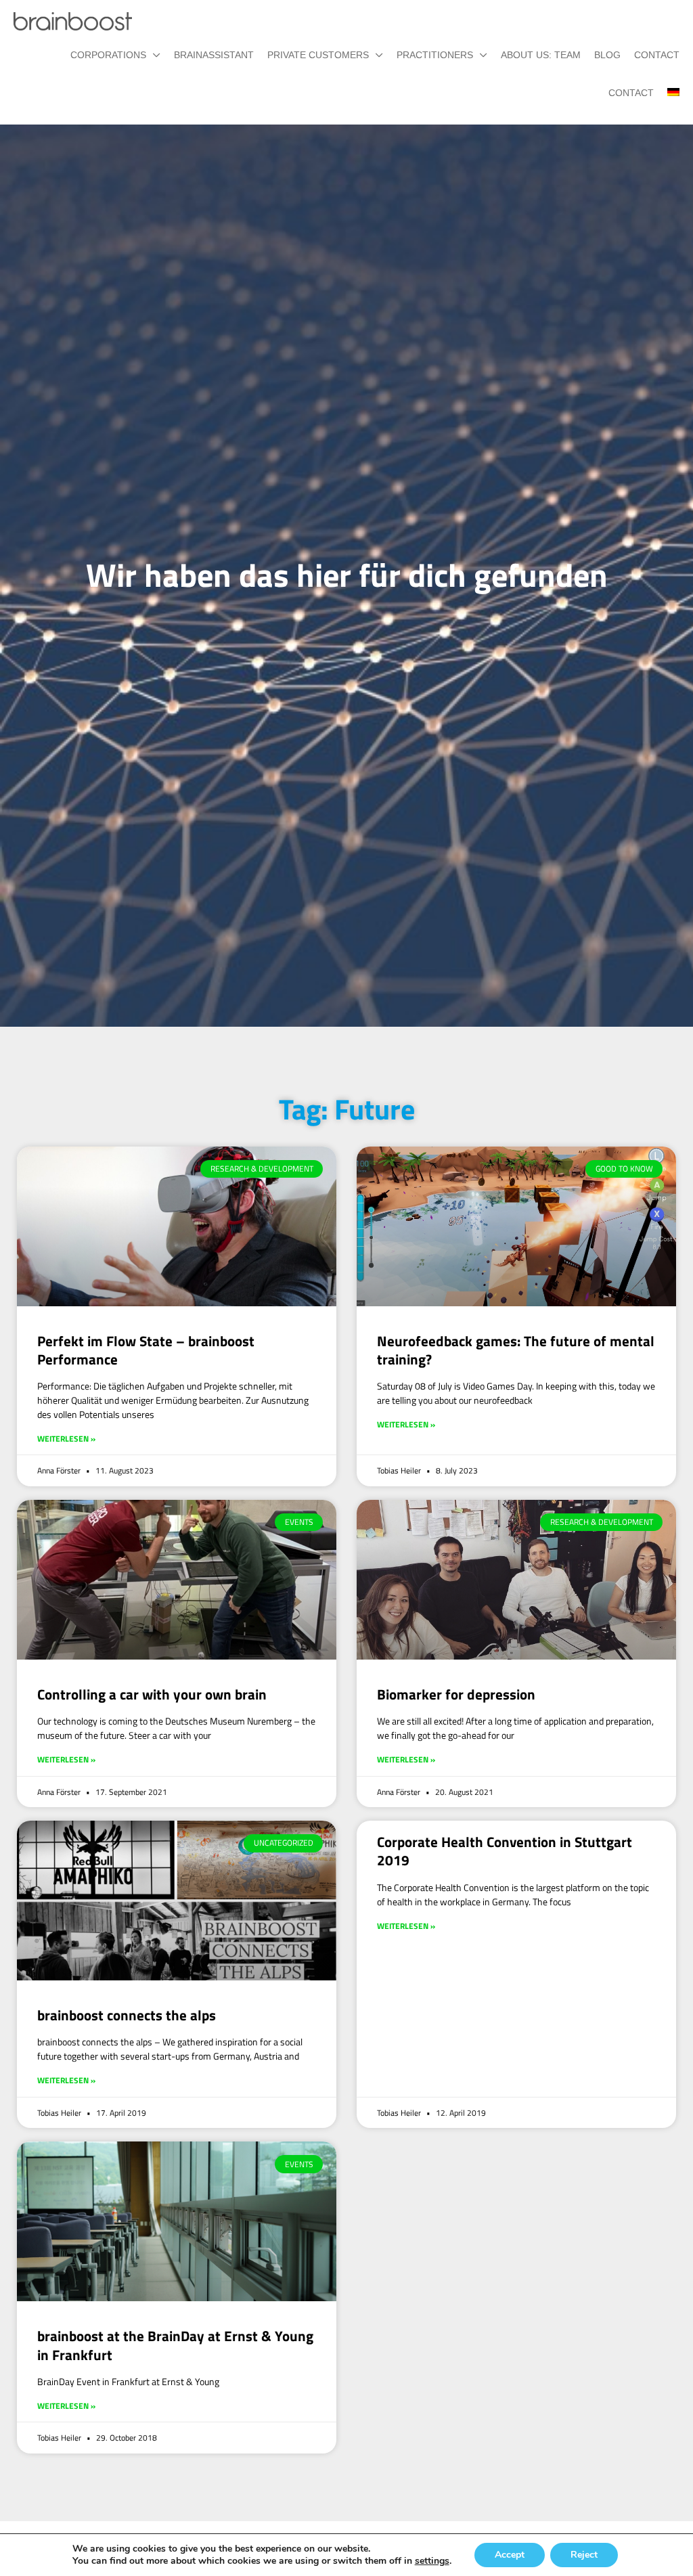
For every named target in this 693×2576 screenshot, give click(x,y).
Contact (657, 55)
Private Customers (318, 55)
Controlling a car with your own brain (152, 1694)
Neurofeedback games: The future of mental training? (516, 1350)
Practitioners (435, 55)
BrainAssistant (214, 55)
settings (432, 2561)
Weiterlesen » (66, 1439)
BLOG (607, 55)
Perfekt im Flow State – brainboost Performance (146, 1350)
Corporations (108, 55)
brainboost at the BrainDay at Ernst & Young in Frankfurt (175, 2345)
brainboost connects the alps (127, 2015)
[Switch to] (667, 93)
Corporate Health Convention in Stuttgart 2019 (505, 1851)
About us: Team (541, 55)
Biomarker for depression (456, 1694)
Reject (584, 2555)
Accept (510, 2555)
